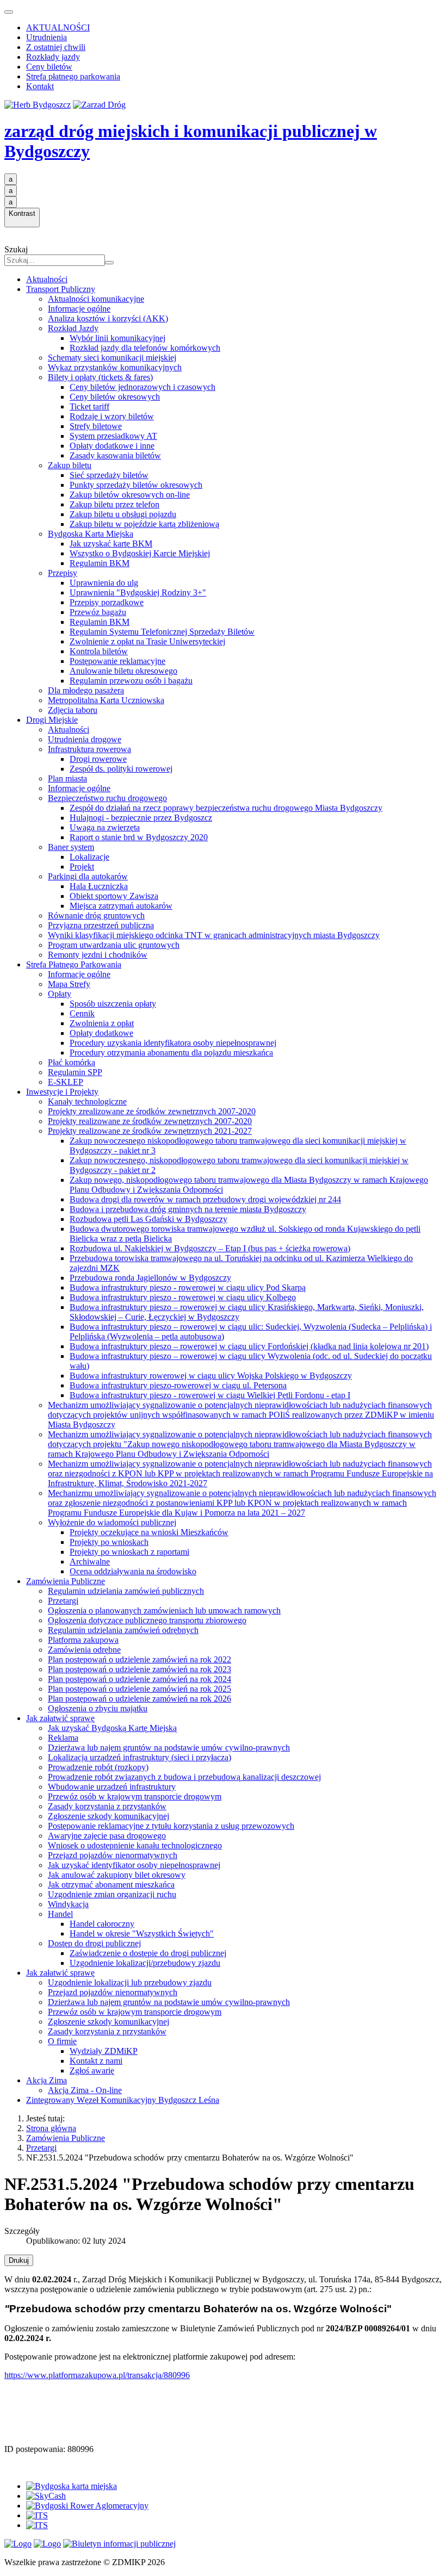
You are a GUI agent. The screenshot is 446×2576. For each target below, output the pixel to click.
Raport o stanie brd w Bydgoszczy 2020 (139, 837)
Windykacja (68, 1904)
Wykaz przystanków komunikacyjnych (115, 367)
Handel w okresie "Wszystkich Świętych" (142, 1933)
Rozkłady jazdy (53, 57)
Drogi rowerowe (98, 759)
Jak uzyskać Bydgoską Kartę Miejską (112, 1728)
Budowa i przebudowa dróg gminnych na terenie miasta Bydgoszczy (188, 1209)
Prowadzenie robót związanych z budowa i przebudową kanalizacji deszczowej (184, 1777)
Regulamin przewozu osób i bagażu (131, 681)
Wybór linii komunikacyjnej (117, 338)
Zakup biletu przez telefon (114, 504)
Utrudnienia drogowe (85, 739)
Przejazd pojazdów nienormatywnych (113, 1855)
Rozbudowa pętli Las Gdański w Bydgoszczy (148, 1219)
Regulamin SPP (75, 1072)
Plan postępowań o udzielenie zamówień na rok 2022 (140, 1659)
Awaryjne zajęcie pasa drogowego (107, 1836)
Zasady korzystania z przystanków (107, 1806)
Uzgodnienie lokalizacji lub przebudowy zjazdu (130, 1982)
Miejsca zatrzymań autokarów (121, 906)
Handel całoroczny (102, 1924)
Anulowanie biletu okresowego (123, 671)
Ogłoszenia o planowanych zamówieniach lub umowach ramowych (164, 1610)
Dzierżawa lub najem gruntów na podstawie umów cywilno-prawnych (169, 1748)
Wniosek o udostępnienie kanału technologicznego (135, 1845)
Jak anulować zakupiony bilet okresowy (117, 1875)
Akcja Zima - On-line (85, 2090)
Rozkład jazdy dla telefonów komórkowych (145, 348)
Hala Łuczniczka (99, 886)
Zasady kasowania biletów (115, 455)
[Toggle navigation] (9, 12)
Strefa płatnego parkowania (73, 76)
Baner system (71, 847)
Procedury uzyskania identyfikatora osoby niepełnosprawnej (173, 1043)
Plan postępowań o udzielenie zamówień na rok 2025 (140, 1689)
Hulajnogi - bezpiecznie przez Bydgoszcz (141, 818)
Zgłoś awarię (92, 2071)
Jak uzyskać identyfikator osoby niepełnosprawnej (134, 1865)
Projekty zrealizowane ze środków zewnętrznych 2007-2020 (152, 1111)
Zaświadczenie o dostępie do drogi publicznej (148, 1953)
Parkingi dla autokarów (88, 876)
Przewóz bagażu (98, 612)
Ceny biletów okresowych (115, 397)
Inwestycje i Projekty (62, 1092)
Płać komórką (72, 1062)
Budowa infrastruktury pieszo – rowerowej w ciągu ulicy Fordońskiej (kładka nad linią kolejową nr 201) (249, 1346)
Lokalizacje (89, 857)
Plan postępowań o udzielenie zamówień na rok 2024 (140, 1679)
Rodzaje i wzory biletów (112, 416)
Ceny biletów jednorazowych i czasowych (143, 387)
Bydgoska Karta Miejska (91, 534)
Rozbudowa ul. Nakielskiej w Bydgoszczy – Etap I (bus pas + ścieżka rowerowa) (210, 1248)
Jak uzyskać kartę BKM (111, 544)
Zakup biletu (70, 465)
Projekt (82, 867)
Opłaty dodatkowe (101, 1033)
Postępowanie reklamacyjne (117, 661)
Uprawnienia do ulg (104, 583)
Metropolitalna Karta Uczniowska (106, 700)
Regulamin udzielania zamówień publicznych (126, 1591)
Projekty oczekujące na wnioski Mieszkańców (149, 1532)
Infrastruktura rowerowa (89, 749)
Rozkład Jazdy (73, 328)
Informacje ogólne (79, 309)
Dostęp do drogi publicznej (94, 1943)
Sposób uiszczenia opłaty (113, 1004)
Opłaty (60, 994)
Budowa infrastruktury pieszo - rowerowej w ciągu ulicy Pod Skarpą (188, 1287)
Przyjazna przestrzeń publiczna (101, 925)
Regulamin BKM (100, 563)
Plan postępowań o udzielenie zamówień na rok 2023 (140, 1669)
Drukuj (19, 2260)
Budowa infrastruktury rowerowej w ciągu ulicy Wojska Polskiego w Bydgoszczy (211, 1376)
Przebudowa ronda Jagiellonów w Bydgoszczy (150, 1278)
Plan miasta (67, 778)
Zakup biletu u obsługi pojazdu (123, 514)
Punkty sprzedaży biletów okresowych (136, 485)
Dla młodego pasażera (86, 690)
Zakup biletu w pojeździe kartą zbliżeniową (144, 524)
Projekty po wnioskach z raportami (129, 1552)
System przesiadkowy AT (113, 436)
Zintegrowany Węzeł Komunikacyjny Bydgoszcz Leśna (123, 2100)
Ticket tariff (89, 406)
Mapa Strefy (69, 984)
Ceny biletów (49, 67)
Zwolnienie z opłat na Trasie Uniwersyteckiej (147, 641)
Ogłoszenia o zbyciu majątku (98, 1708)
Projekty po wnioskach (109, 1542)
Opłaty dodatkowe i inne (112, 446)
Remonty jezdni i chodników (98, 955)
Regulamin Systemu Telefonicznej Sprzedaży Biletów (162, 632)
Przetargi (63, 1601)
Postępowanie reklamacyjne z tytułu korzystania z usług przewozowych (171, 1826)
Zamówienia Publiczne (66, 1581)
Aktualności (47, 279)
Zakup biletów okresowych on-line (130, 495)
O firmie (62, 2041)
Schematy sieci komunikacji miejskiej (112, 358)
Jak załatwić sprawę (60, 1718)
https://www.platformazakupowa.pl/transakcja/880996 (97, 2375)
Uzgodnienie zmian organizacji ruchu (112, 1894)
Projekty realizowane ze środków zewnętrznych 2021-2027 (150, 1131)
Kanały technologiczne (87, 1101)
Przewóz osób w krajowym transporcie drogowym (135, 1796)
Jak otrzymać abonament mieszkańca (111, 1885)
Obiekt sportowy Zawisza (114, 896)
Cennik (82, 1013)
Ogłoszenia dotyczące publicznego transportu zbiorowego (147, 1620)
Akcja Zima (47, 2080)
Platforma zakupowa (83, 1640)
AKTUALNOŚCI (58, 27)
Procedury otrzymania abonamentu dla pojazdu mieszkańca (171, 1053)
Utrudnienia (47, 37)
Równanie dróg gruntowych (96, 915)
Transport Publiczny (61, 289)
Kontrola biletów (99, 651)
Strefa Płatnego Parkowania (74, 964)
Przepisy (63, 573)
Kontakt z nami (96, 2061)
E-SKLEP (66, 1082)
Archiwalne (90, 1562)
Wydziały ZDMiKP (104, 2051)
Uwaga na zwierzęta (105, 827)
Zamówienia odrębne (84, 1650)
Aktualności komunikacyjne (96, 299)
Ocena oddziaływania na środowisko (133, 1571)
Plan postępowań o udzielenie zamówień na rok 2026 (140, 1699)
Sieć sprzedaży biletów (109, 475)
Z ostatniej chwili (56, 47)
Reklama (63, 1738)
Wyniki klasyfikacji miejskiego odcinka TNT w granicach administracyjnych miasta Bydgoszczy (214, 935)
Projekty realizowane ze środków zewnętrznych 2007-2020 (150, 1121)
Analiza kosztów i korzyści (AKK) (108, 318)
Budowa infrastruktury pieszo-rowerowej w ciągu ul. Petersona (178, 1385)
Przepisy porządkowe (107, 602)
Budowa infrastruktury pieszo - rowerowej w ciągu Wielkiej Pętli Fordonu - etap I (210, 1395)
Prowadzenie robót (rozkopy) (98, 1767)
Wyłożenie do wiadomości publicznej (112, 1522)
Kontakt (40, 86)
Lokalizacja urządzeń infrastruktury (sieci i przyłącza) (140, 1757)
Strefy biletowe (96, 426)
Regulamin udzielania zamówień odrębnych (123, 1630)
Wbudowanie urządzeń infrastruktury (112, 1787)
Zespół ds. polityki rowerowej (121, 769)
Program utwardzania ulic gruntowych (114, 945)
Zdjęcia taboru (73, 710)
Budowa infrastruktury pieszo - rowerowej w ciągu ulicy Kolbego (183, 1297)
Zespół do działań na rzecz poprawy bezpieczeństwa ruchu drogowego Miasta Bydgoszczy (226, 808)
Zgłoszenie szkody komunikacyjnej (109, 1816)
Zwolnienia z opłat (102, 1023)
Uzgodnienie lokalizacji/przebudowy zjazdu (145, 1963)
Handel (60, 1914)
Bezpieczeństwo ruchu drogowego (107, 798)
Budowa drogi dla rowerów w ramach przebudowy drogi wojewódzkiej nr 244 (205, 1199)
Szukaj (16, 249)
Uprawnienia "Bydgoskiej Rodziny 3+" (138, 592)
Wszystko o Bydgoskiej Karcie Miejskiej (140, 553)
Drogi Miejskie (52, 720)
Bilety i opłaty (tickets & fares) (100, 377)
